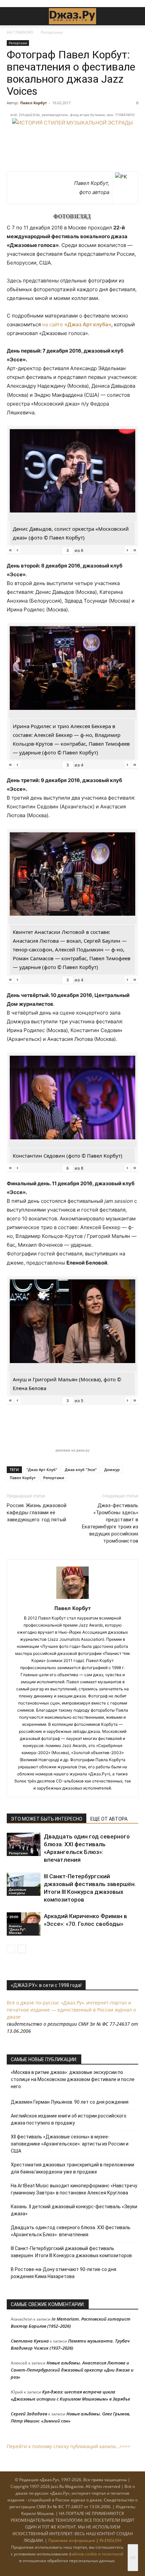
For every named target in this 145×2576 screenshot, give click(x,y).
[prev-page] (11, 1949)
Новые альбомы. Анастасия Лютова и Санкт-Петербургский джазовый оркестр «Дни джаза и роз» (72, 2370)
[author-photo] (72, 1599)
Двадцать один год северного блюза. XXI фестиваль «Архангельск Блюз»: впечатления (71, 2231)
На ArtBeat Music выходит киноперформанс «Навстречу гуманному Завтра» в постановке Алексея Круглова (74, 2189)
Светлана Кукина (30, 2341)
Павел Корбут (34, 103)
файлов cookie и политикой (96, 2554)
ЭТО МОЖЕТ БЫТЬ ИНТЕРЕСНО (47, 1819)
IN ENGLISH (110, 2540)
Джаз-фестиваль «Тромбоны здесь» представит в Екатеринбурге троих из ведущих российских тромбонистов (110, 1523)
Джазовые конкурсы (18, 1891)
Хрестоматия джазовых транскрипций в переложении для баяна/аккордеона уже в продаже (72, 2168)
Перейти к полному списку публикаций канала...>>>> (69, 2446)
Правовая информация (72, 2540)
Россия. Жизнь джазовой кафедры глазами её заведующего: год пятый (37, 1513)
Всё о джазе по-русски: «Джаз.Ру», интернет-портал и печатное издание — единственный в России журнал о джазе (71, 2010)
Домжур (112, 1470)
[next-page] (22, 1949)
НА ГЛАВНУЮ (20, 32)
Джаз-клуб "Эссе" (81, 1470)
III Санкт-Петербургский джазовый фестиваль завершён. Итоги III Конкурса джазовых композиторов (71, 2252)
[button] (11, 16)
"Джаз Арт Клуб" (42, 1470)
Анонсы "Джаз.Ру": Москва (17, 1929)
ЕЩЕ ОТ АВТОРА (109, 1819)
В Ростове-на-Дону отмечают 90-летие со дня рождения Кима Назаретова (64, 2273)
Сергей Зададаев (29, 2414)
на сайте (77, 324)
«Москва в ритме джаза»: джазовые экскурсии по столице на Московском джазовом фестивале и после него (73, 2079)
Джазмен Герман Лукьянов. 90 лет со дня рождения (70, 2102)
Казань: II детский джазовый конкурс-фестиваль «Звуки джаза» (74, 2210)
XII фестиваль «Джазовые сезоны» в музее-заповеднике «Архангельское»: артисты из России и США (70, 2144)
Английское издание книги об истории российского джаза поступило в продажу (69, 2119)
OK (133, 2558)
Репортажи (52, 32)
